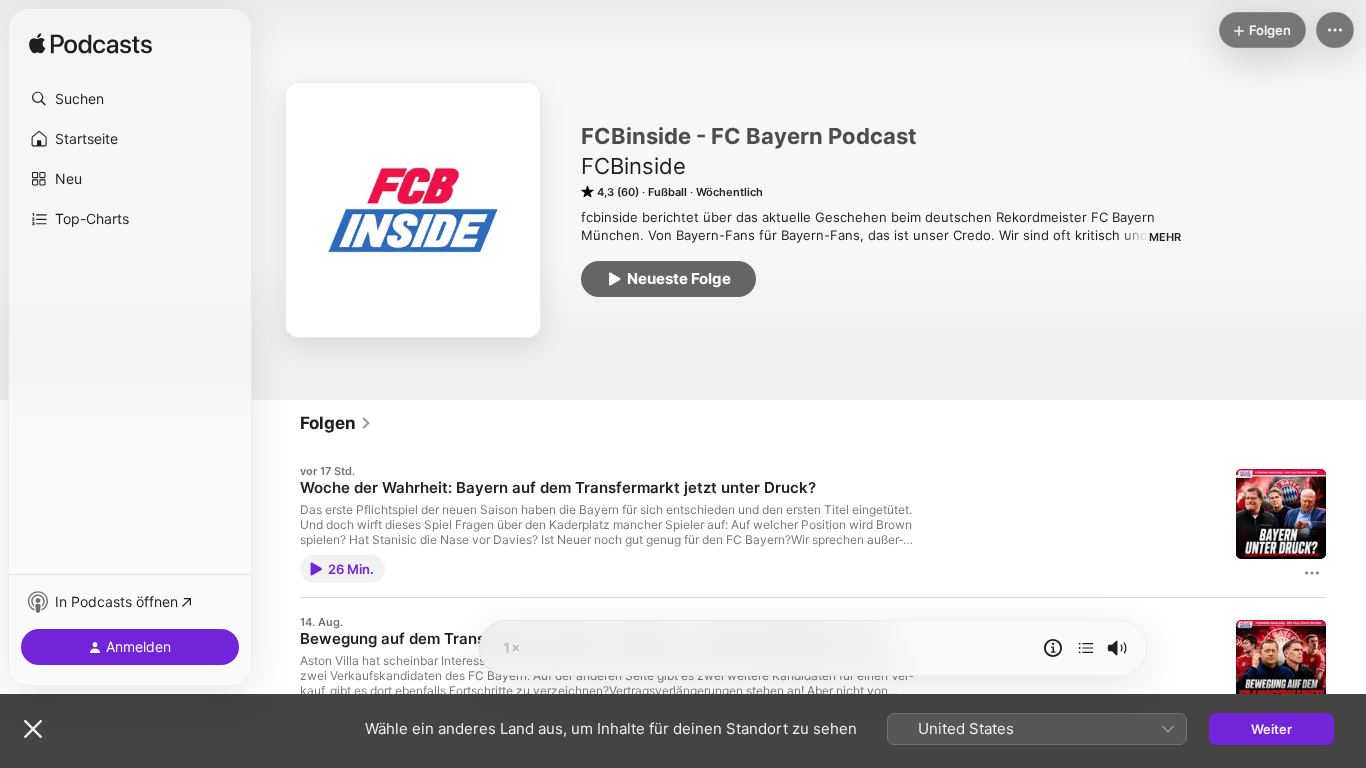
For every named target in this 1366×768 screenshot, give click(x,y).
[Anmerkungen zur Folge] (1053, 648)
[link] (336, 423)
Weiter (1271, 729)
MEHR (1165, 237)
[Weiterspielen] (1086, 648)
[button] (130, 99)
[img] (90, 45)
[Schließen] (33, 729)
